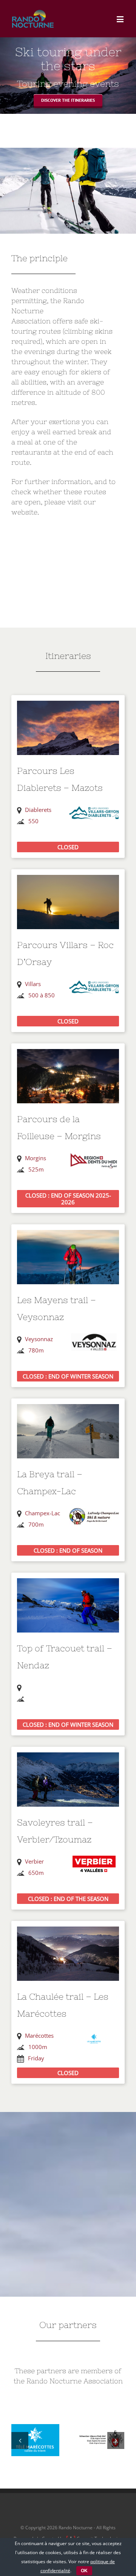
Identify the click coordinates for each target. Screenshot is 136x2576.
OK (84, 2571)
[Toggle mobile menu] (121, 19)
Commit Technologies (100, 2528)
